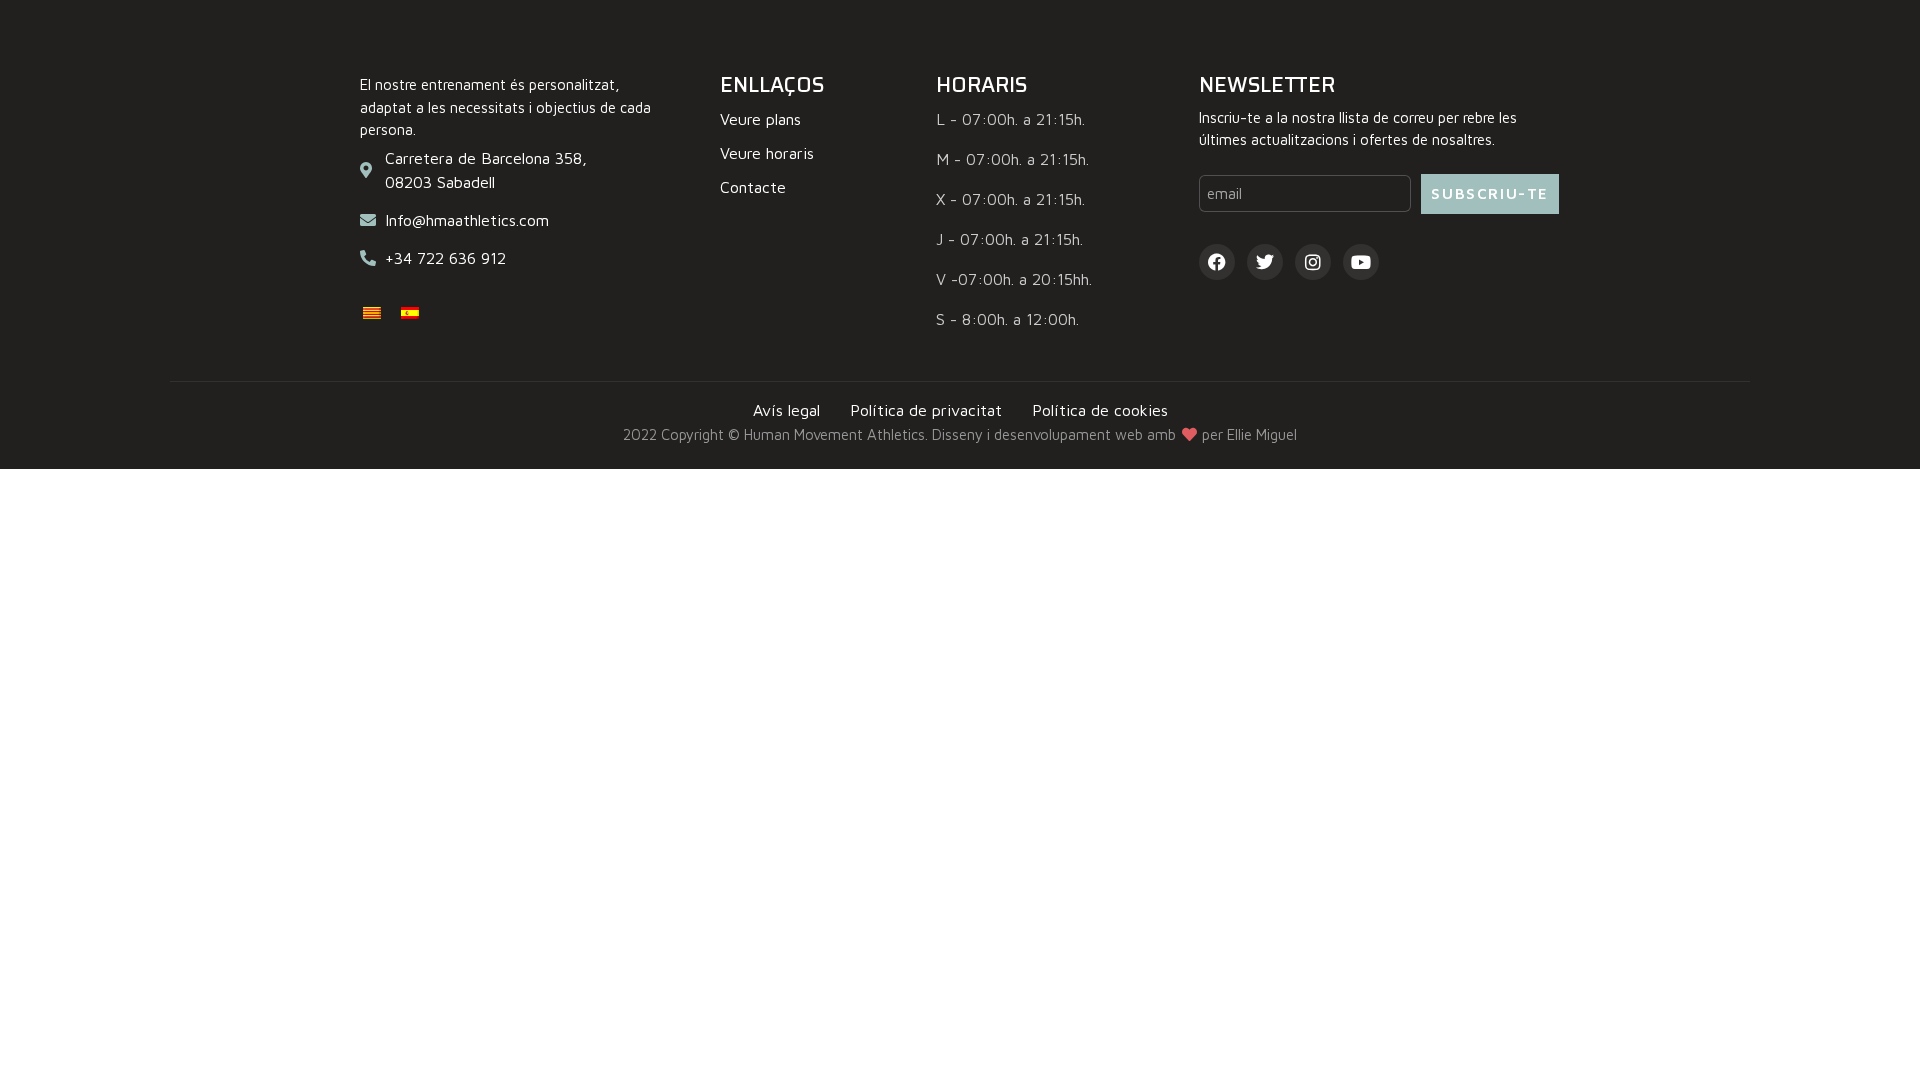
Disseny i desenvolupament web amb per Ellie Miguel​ (1115, 434)
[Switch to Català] (372, 311)
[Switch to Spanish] (410, 311)
